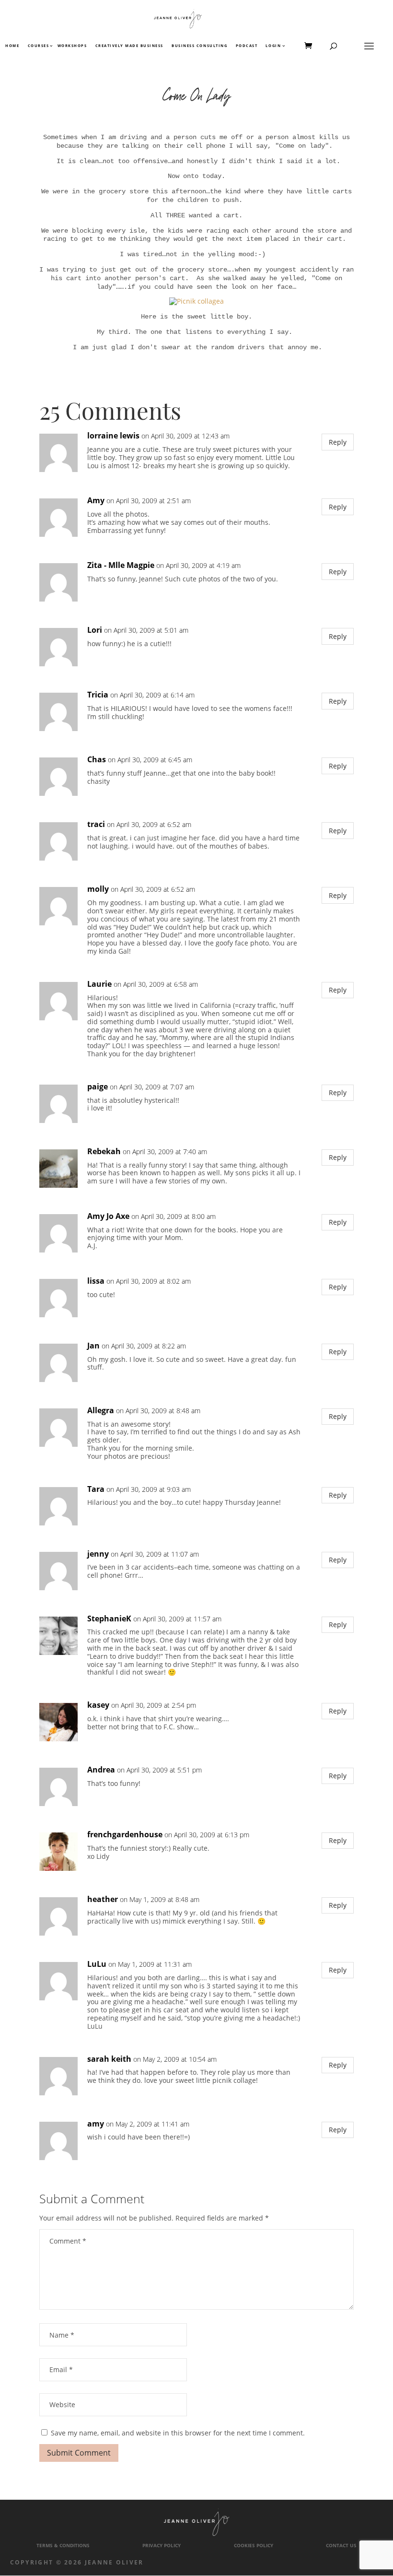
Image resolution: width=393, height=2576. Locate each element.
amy (96, 2124)
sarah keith (109, 2059)
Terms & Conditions (63, 2546)
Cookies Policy (254, 2546)
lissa (96, 1281)
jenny (98, 1554)
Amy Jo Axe (108, 1216)
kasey (98, 1705)
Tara (96, 1489)
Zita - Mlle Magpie (121, 565)
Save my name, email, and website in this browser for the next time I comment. (178, 2433)
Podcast (247, 46)
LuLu (97, 1964)
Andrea (101, 1770)
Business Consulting (199, 46)
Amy (96, 501)
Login (273, 46)
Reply (338, 442)
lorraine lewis (113, 436)
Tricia (98, 695)
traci (96, 824)
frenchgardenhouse (125, 1835)
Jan (93, 1346)
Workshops (72, 46)
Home (12, 46)
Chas (97, 760)
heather (103, 1899)
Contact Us (341, 2546)
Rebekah (104, 1152)
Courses (38, 46)
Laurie (99, 984)
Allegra (101, 1411)
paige (98, 1087)
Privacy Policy (162, 2546)
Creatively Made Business (129, 46)
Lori (95, 630)
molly (98, 889)
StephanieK (109, 1619)
